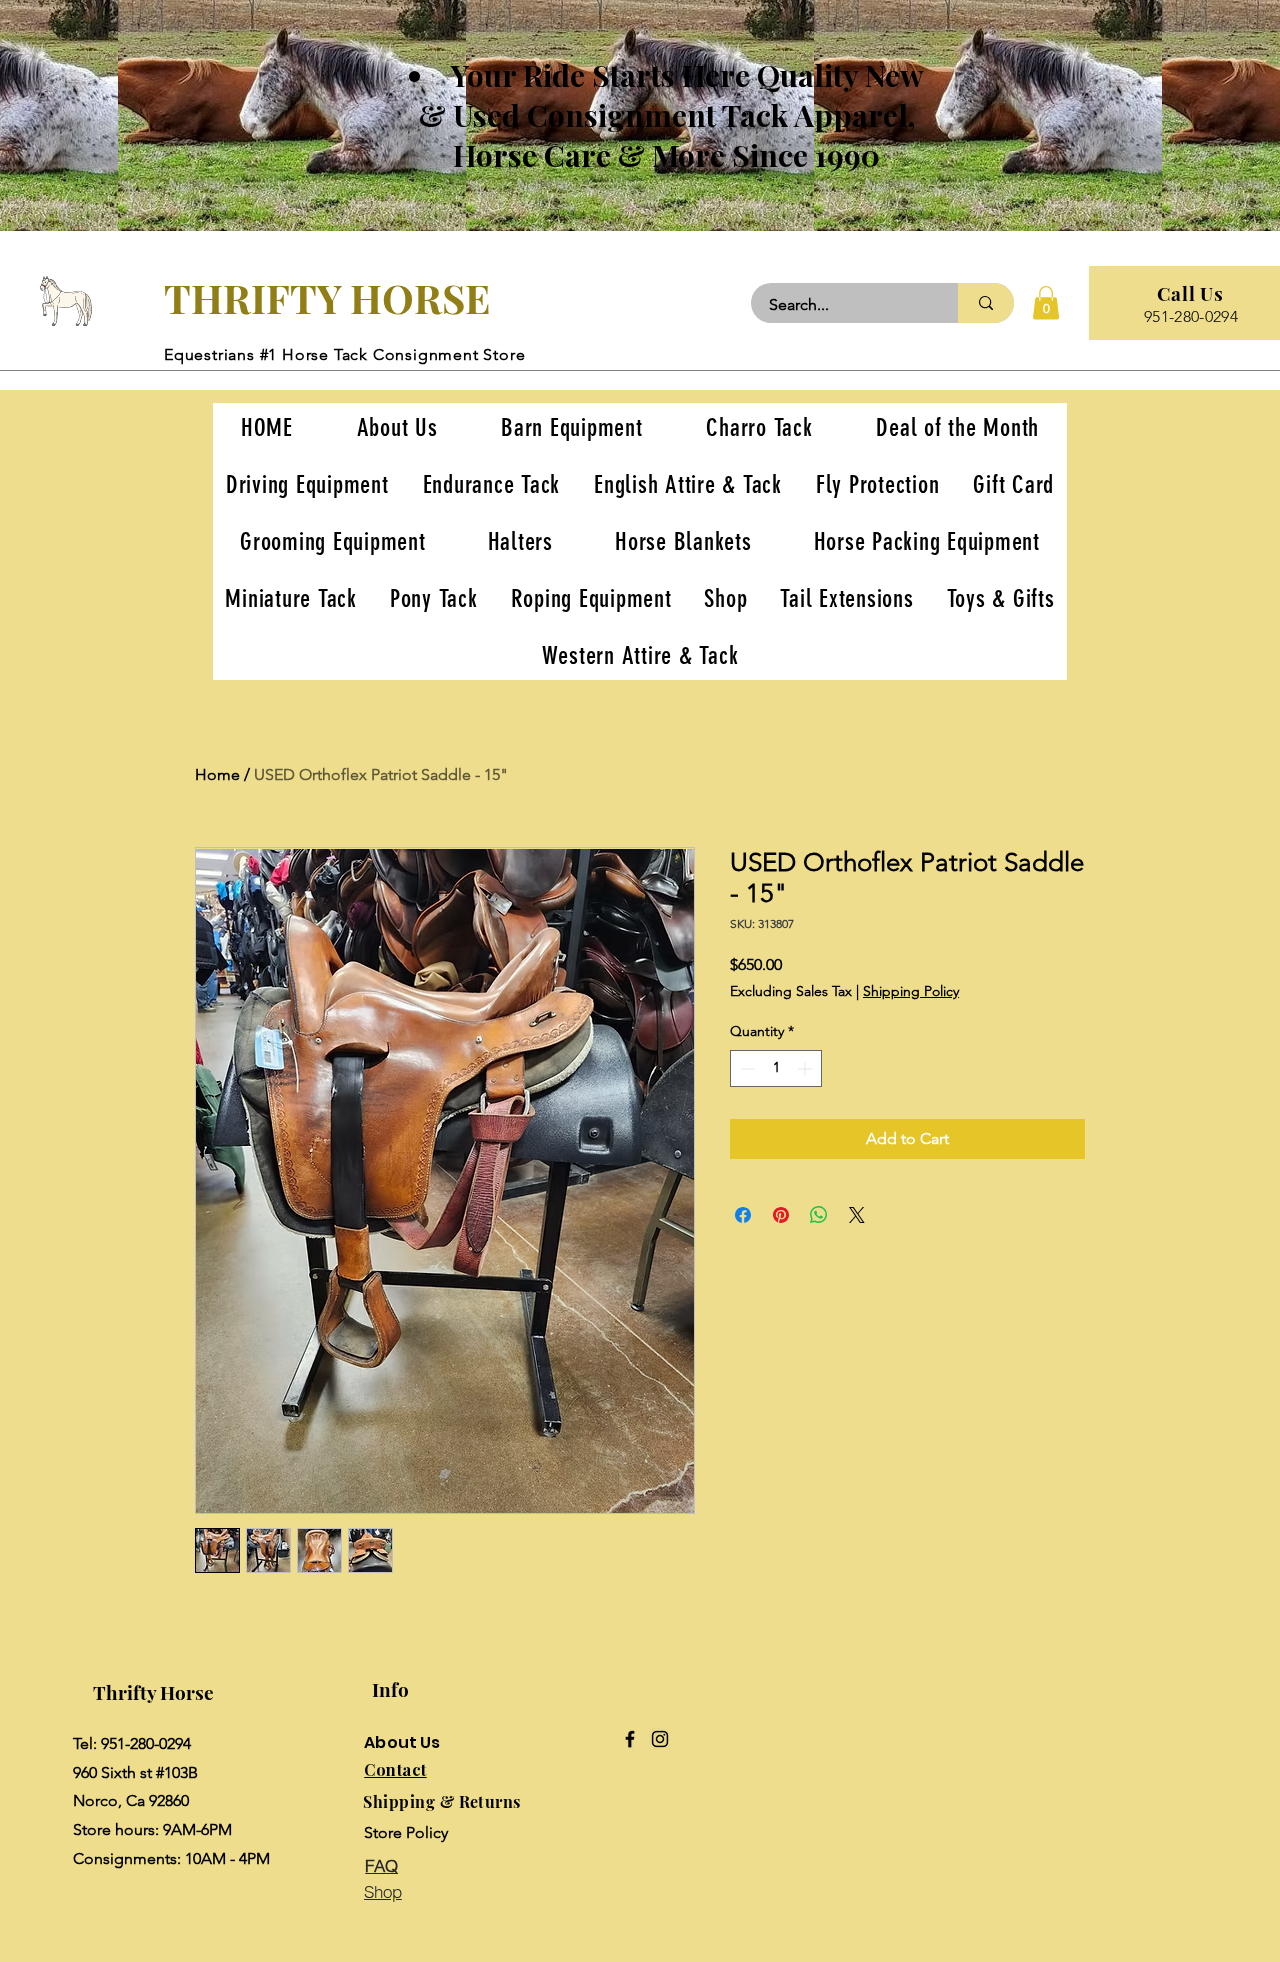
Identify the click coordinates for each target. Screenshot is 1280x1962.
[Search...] (986, 303)
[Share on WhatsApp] (819, 1215)
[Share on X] (857, 1215)
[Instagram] (660, 1739)
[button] (1046, 302)
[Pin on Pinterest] (781, 1215)
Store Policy (406, 1832)
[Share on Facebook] (743, 1215)
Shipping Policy (911, 991)
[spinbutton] (776, 1068)
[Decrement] (745, 1068)
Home (217, 774)
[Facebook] (630, 1739)
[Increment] (806, 1068)
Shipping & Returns (442, 1801)
